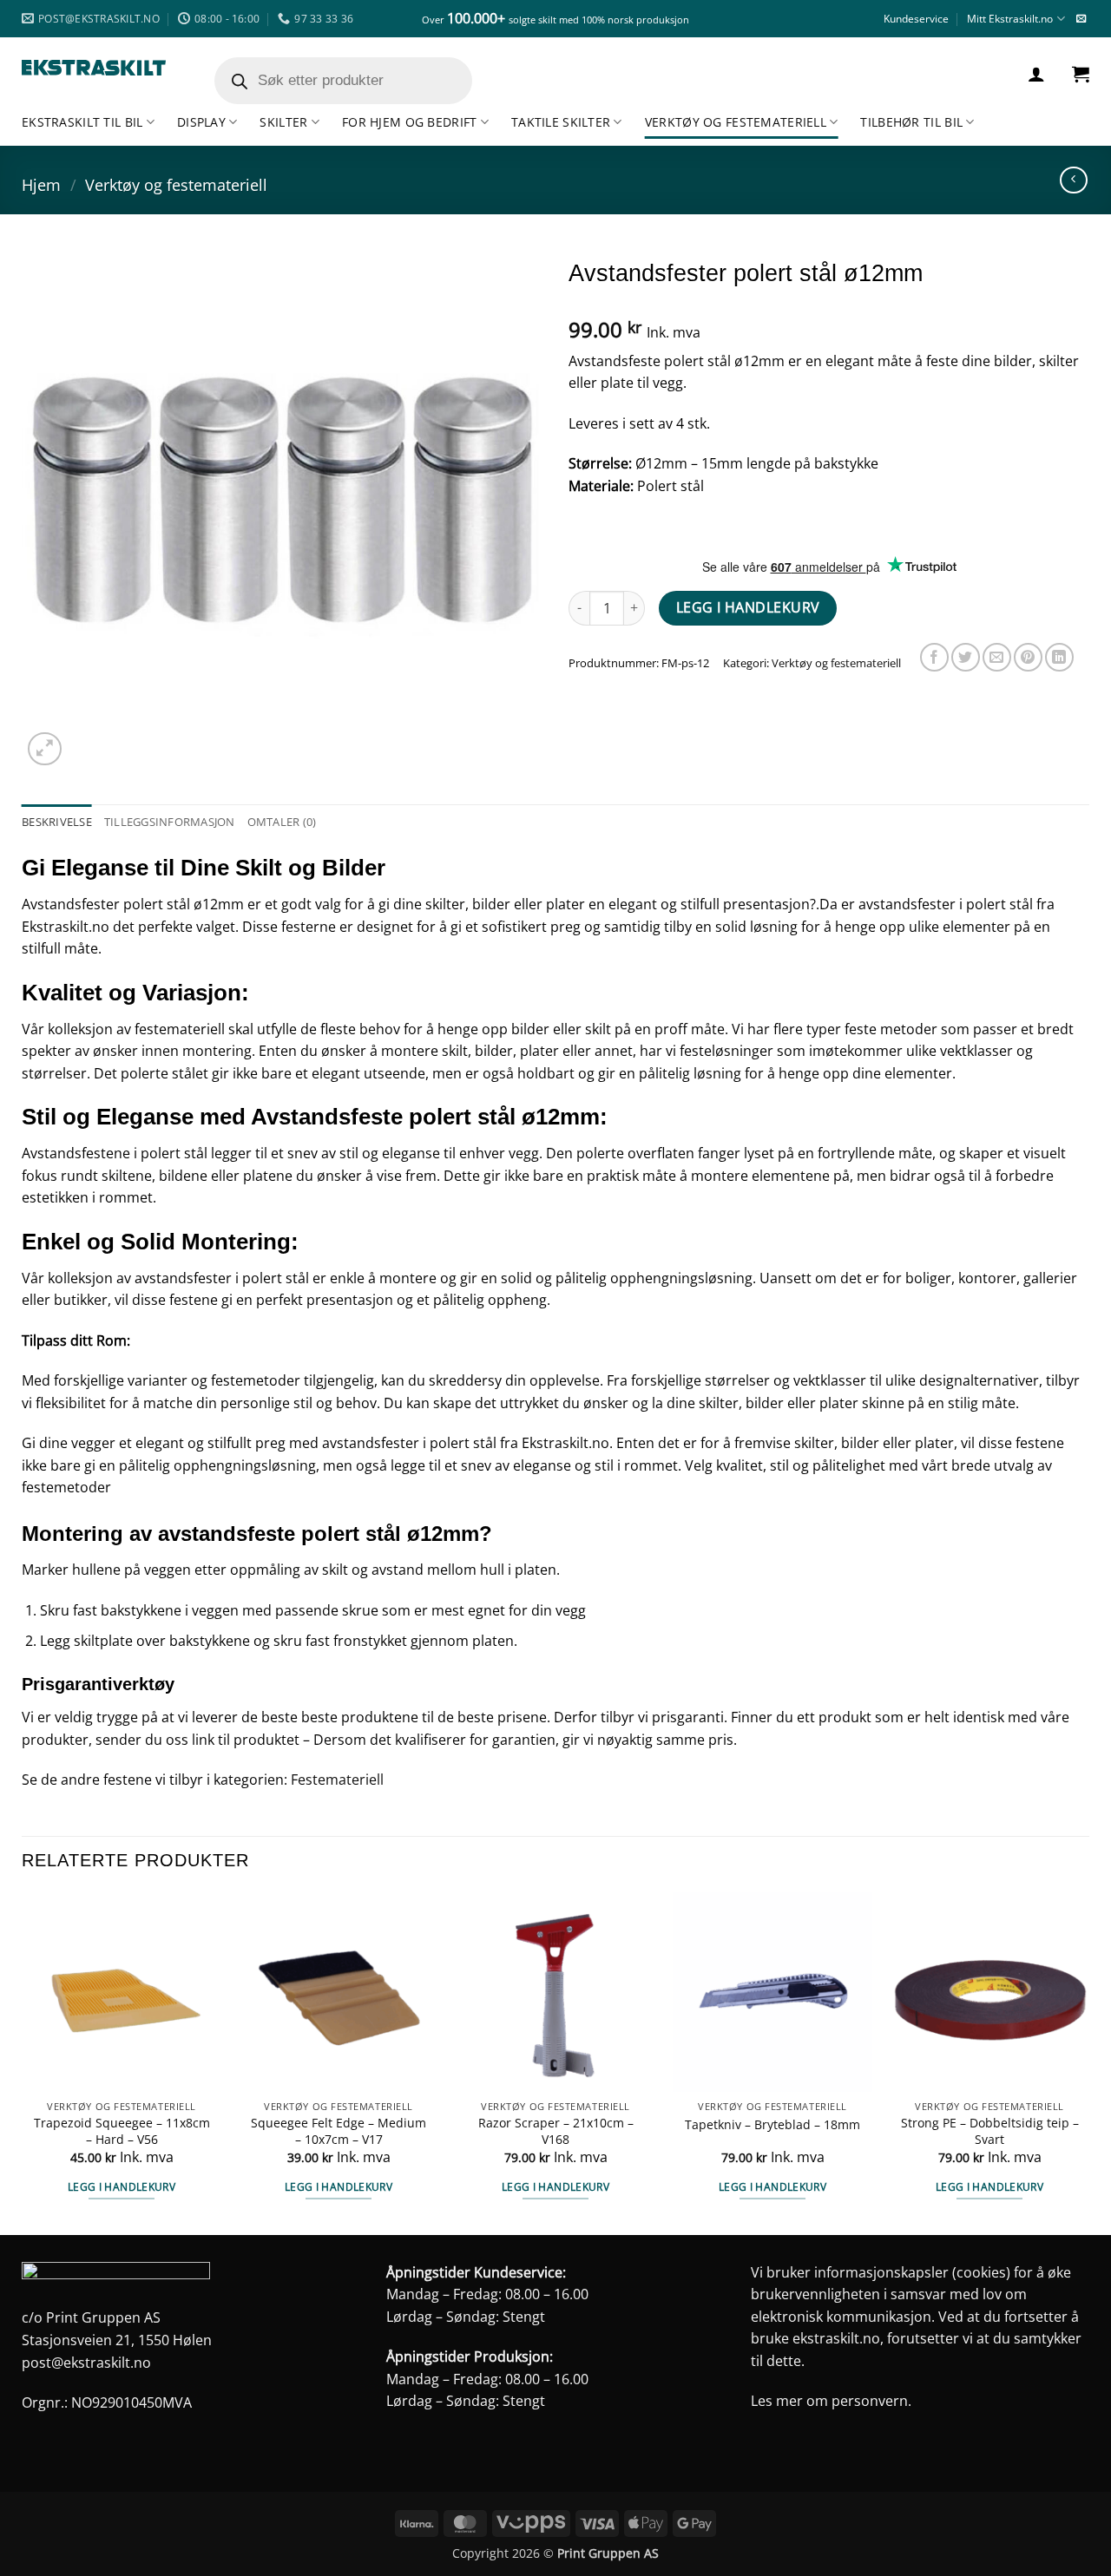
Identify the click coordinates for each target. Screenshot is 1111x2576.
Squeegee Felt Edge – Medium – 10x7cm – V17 (339, 2131)
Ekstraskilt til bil (82, 122)
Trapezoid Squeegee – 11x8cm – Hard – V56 (122, 2131)
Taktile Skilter (561, 122)
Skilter (283, 122)
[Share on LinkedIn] (1059, 657)
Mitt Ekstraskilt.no (1010, 19)
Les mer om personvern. (831, 2401)
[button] (1036, 74)
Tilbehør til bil (911, 122)
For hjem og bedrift (409, 122)
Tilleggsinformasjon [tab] (170, 822)
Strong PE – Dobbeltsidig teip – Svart (990, 2131)
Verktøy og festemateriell (736, 122)
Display (201, 122)
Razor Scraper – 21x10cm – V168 (556, 2131)
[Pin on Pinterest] (1028, 657)
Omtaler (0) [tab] (282, 822)
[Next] (1088, 2062)
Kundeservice (916, 19)
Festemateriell (337, 1780)
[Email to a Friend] (997, 657)
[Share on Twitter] (966, 657)
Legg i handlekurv (748, 607)
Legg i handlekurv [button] (122, 2187)
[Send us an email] (1081, 19)
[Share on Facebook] (934, 657)
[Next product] (1073, 180)
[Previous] (23, 2062)
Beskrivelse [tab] (57, 822)
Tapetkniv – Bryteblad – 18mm (772, 2125)
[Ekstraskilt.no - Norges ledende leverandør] (94, 68)
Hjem (41, 184)
